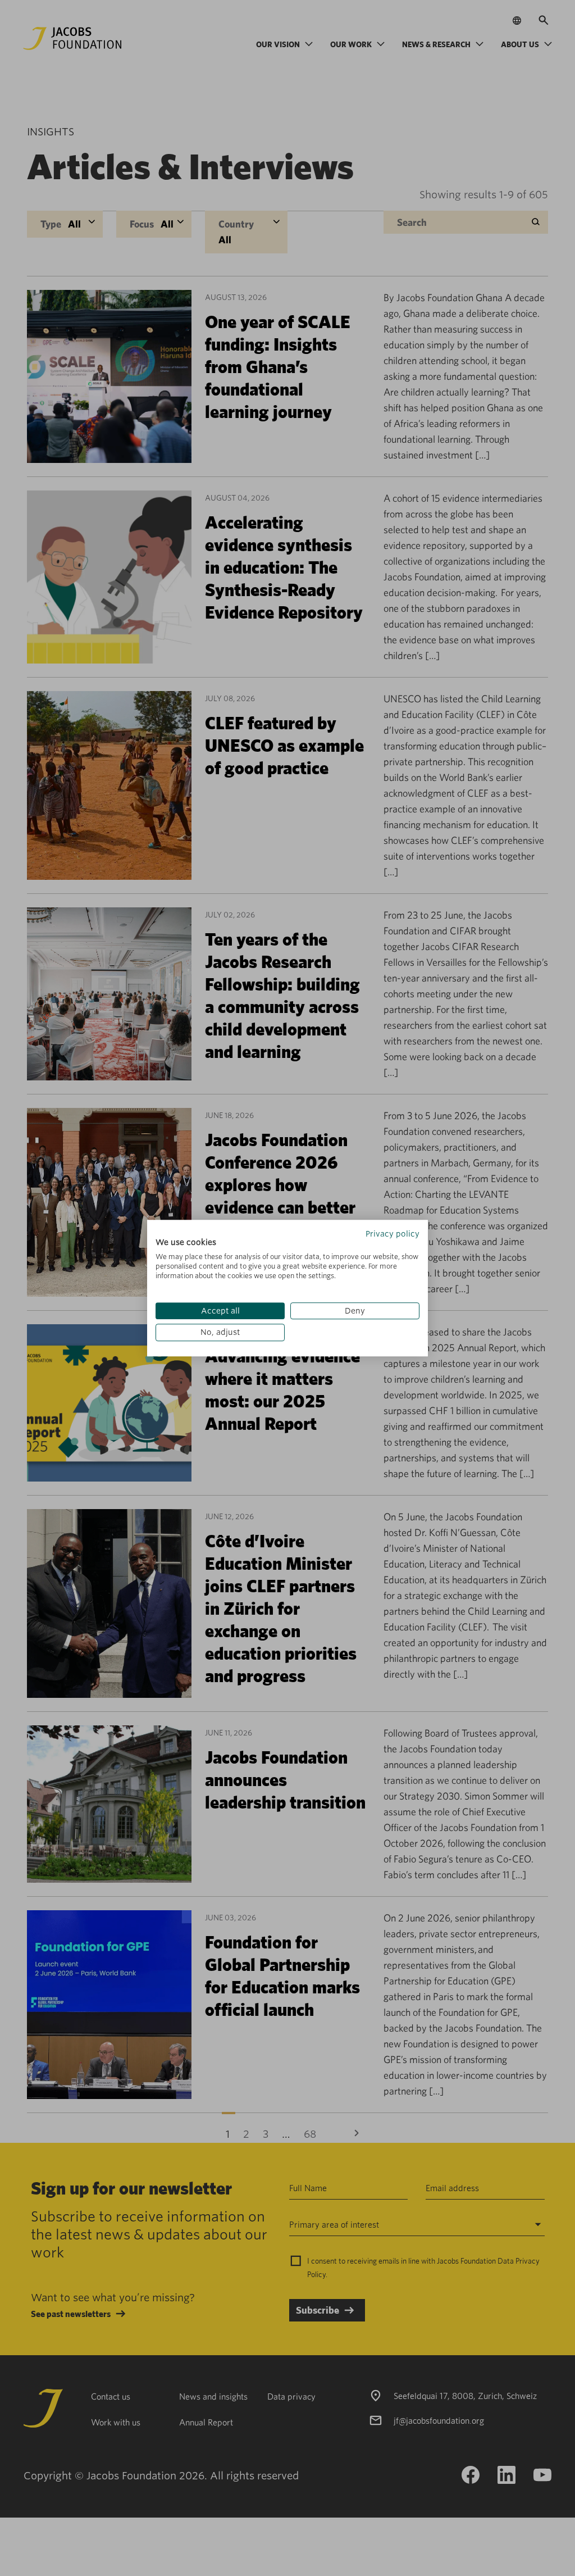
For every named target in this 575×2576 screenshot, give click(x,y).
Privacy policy (393, 1234)
